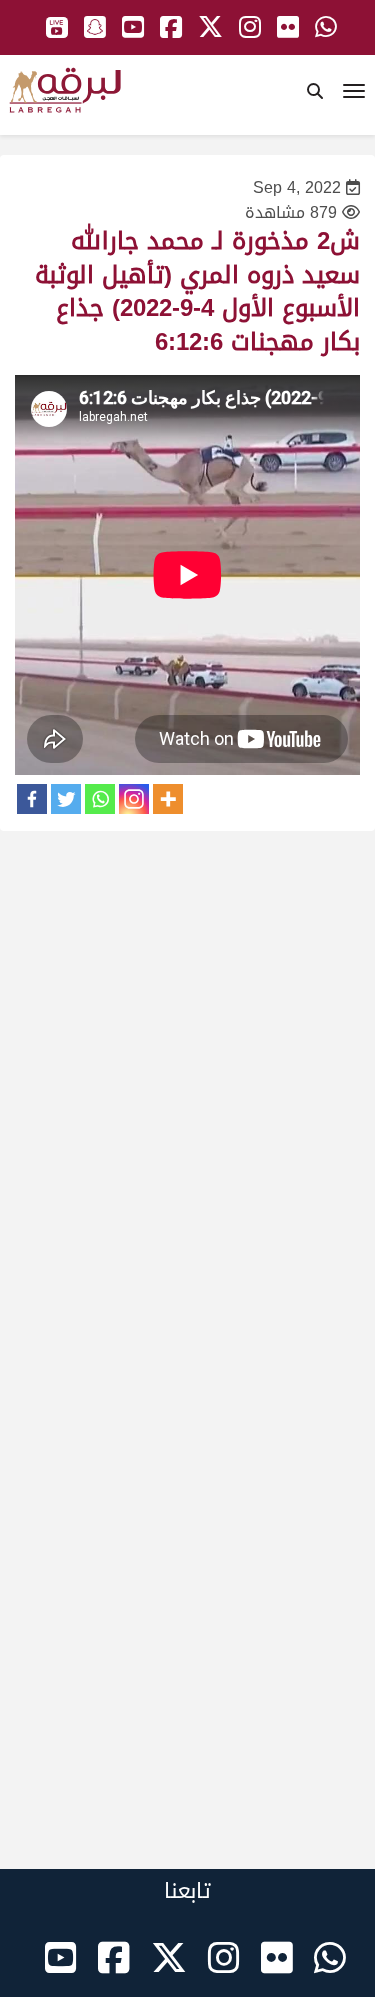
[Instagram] (134, 799)
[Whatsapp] (100, 799)
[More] (168, 799)
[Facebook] (32, 799)
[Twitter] (66, 799)
